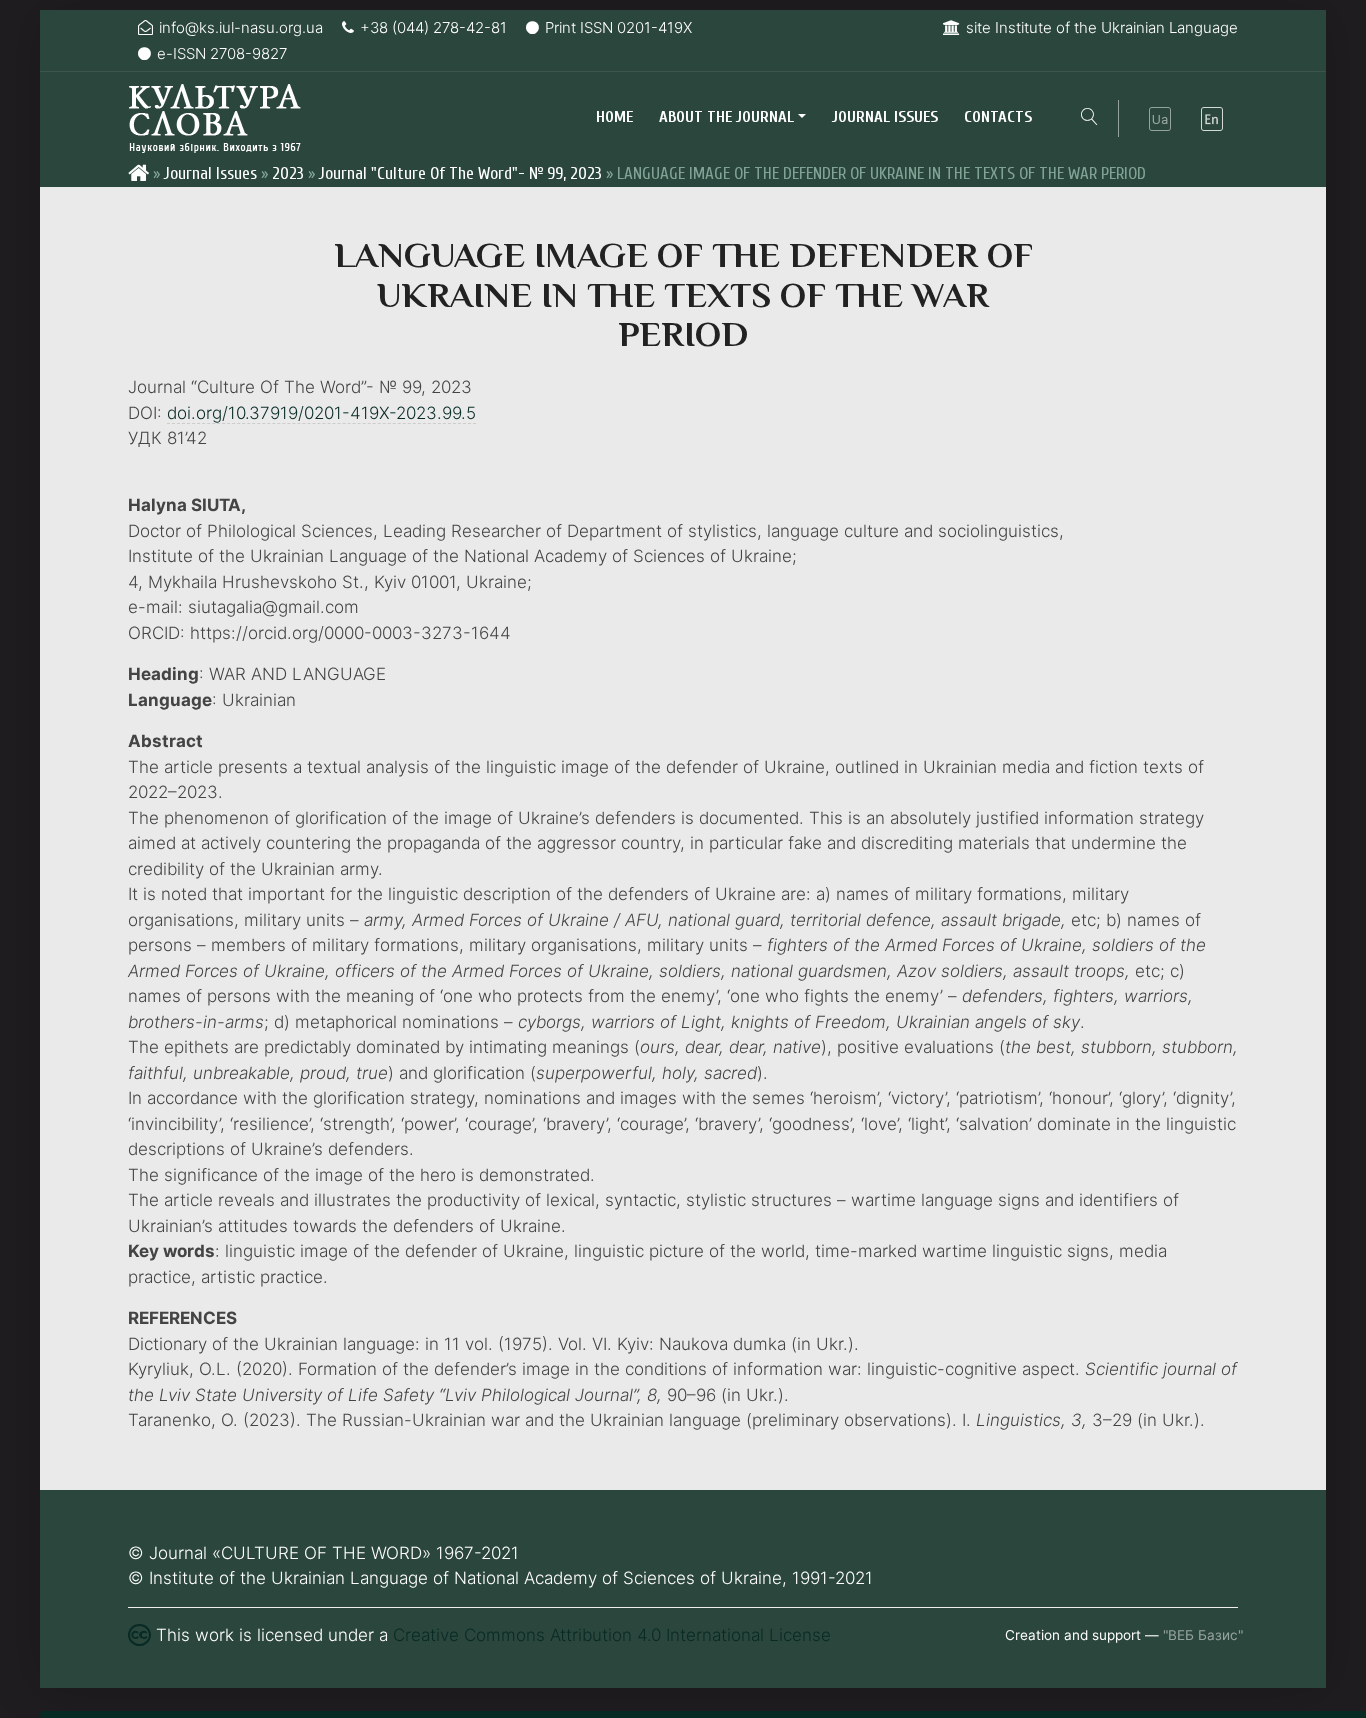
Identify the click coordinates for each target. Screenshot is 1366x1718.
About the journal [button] (726, 117)
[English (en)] (1212, 119)
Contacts (998, 117)
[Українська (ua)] (1160, 119)
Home (614, 117)
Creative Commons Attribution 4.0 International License (612, 1635)
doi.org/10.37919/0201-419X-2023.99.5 (321, 413)
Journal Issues (885, 117)
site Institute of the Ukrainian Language (1102, 27)
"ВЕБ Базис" (1203, 1635)
